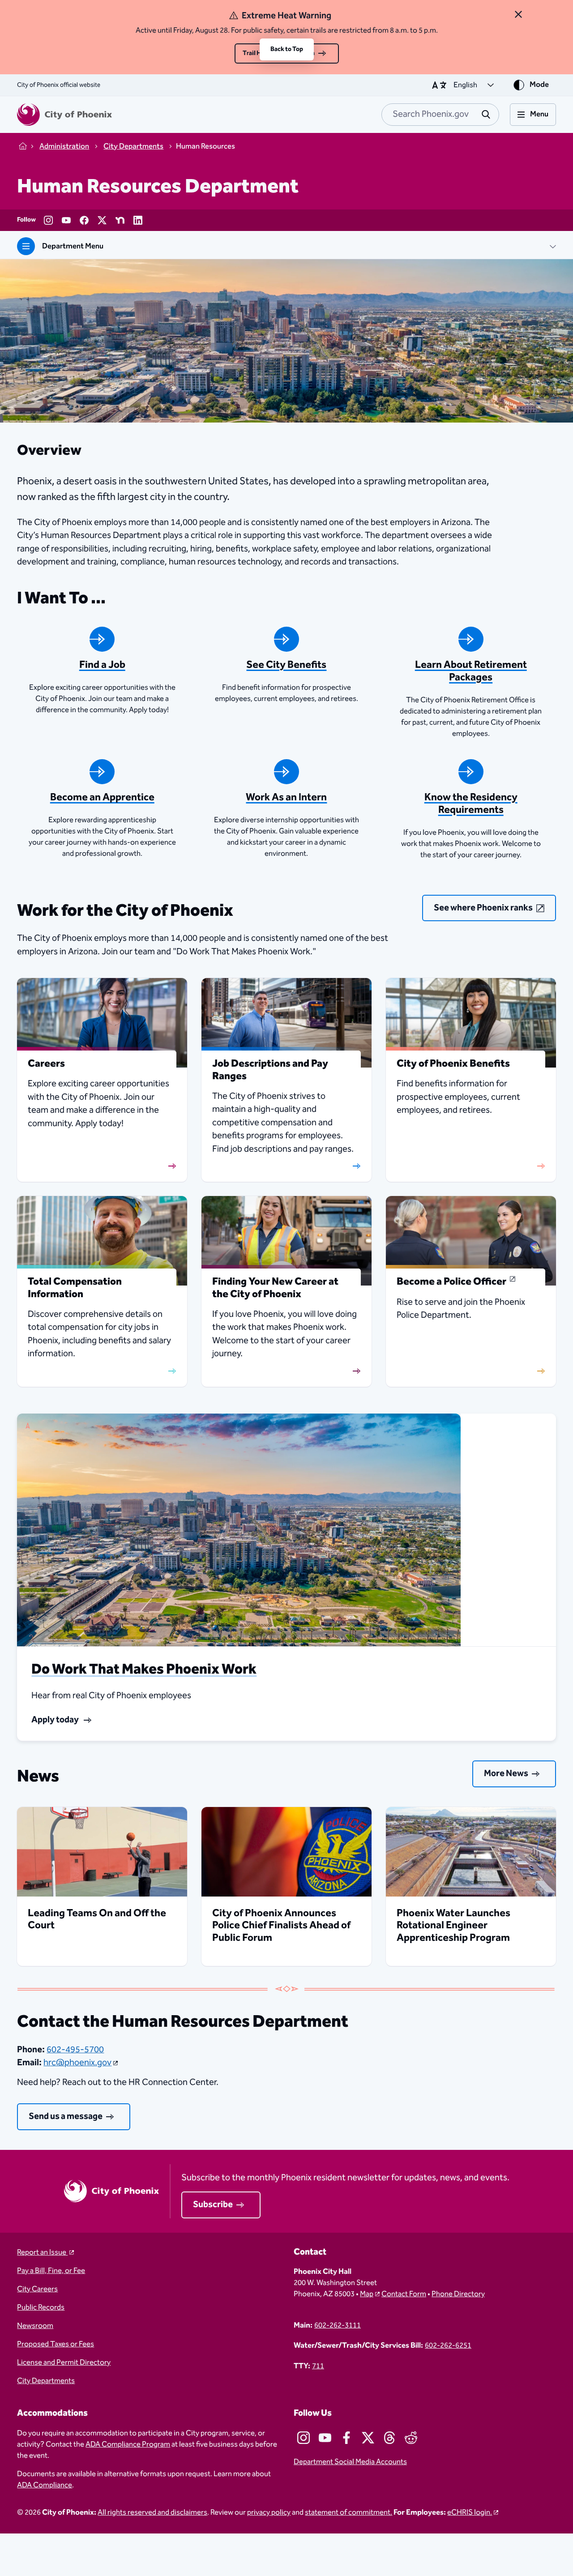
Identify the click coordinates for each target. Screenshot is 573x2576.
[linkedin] (138, 220)
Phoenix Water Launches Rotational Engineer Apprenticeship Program (453, 1926)
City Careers (37, 2289)
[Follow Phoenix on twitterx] (368, 2438)
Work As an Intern (286, 797)
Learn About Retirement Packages (471, 671)
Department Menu (73, 246)
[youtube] (66, 220)
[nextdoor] (120, 220)
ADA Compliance (45, 2485)
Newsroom (35, 2326)
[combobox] (440, 115)
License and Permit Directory (64, 2363)
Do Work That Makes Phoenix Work (144, 1669)
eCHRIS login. (470, 2513)
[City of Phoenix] (64, 115)
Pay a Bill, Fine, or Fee (51, 2271)
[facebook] (84, 220)
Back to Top (287, 49)
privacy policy (269, 2513)
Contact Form (404, 2294)
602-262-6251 (448, 2346)
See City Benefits (286, 665)
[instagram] (48, 220)
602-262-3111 (338, 2326)
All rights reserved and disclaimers (152, 2513)
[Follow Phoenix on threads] (389, 2438)
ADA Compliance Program (128, 2445)
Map (367, 2294)
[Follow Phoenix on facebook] (346, 2438)
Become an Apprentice (102, 797)
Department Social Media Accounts (350, 2462)
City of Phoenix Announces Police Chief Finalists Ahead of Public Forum (281, 1926)
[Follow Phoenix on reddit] (411, 2438)
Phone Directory (458, 2294)
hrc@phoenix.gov (77, 2063)
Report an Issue (42, 2253)
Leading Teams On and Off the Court (97, 1920)
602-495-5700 (75, 2050)
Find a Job (102, 665)
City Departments (46, 2381)
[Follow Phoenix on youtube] (325, 2438)
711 (318, 2366)
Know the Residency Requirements (471, 804)
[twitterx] (102, 220)
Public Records (41, 2308)
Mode (539, 85)
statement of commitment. (349, 2513)
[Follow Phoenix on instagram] (304, 2438)
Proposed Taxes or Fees (56, 2344)
